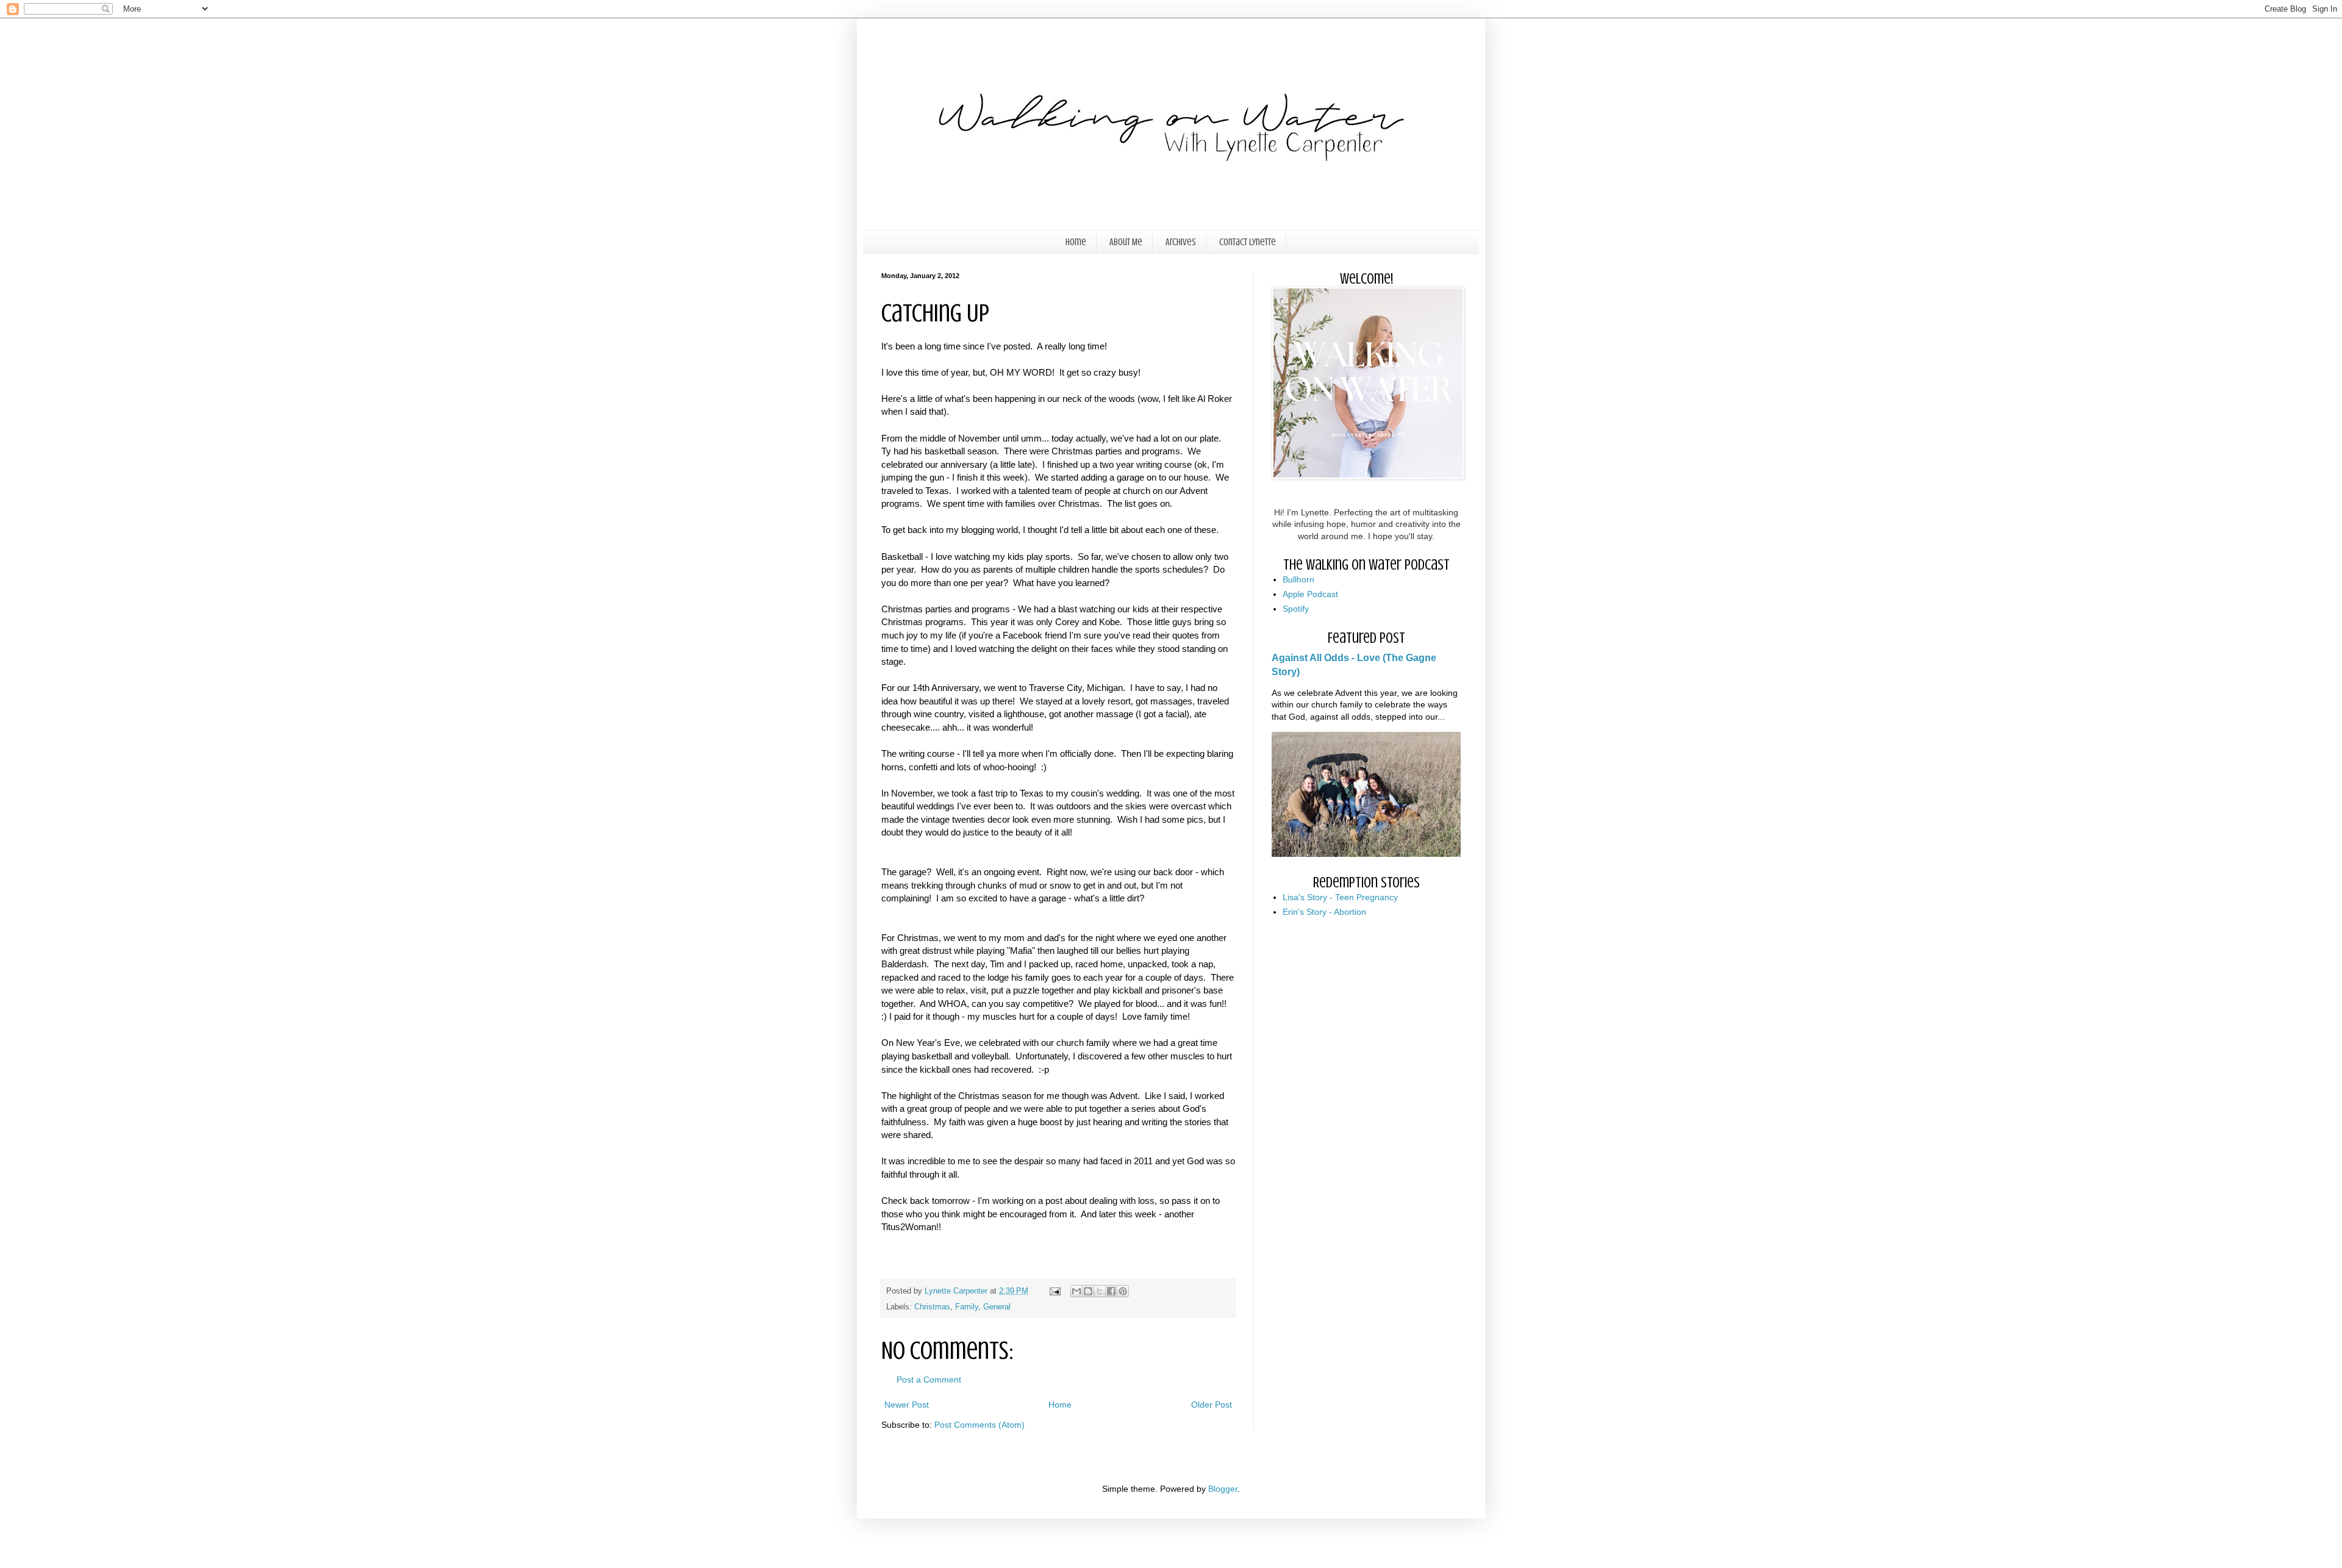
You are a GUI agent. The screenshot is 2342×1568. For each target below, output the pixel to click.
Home (1076, 242)
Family (967, 1307)
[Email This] (1076, 1291)
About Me (1126, 242)
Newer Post (907, 1405)
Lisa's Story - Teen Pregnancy (1340, 897)
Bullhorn (1298, 579)
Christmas (932, 1307)
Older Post (1212, 1405)
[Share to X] (1100, 1291)
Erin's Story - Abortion (1324, 912)
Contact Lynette (1248, 242)
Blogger (1223, 1489)
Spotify (1296, 609)
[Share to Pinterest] (1123, 1291)
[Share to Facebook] (1111, 1291)
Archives (1181, 242)
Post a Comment (929, 1380)
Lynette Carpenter (957, 1291)
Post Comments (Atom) (979, 1425)
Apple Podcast (1310, 594)
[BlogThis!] (1088, 1291)
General (997, 1307)
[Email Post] (1055, 1291)
